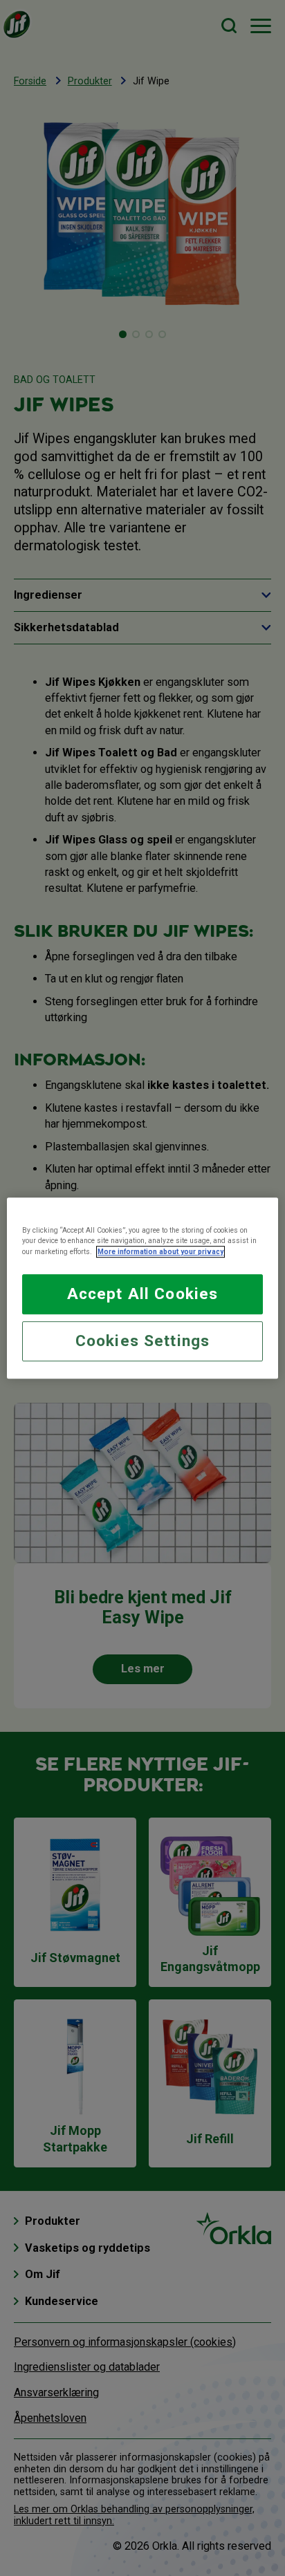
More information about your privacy (160, 1252)
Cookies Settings (142, 1341)
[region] (142, 1288)
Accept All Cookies (142, 1294)
